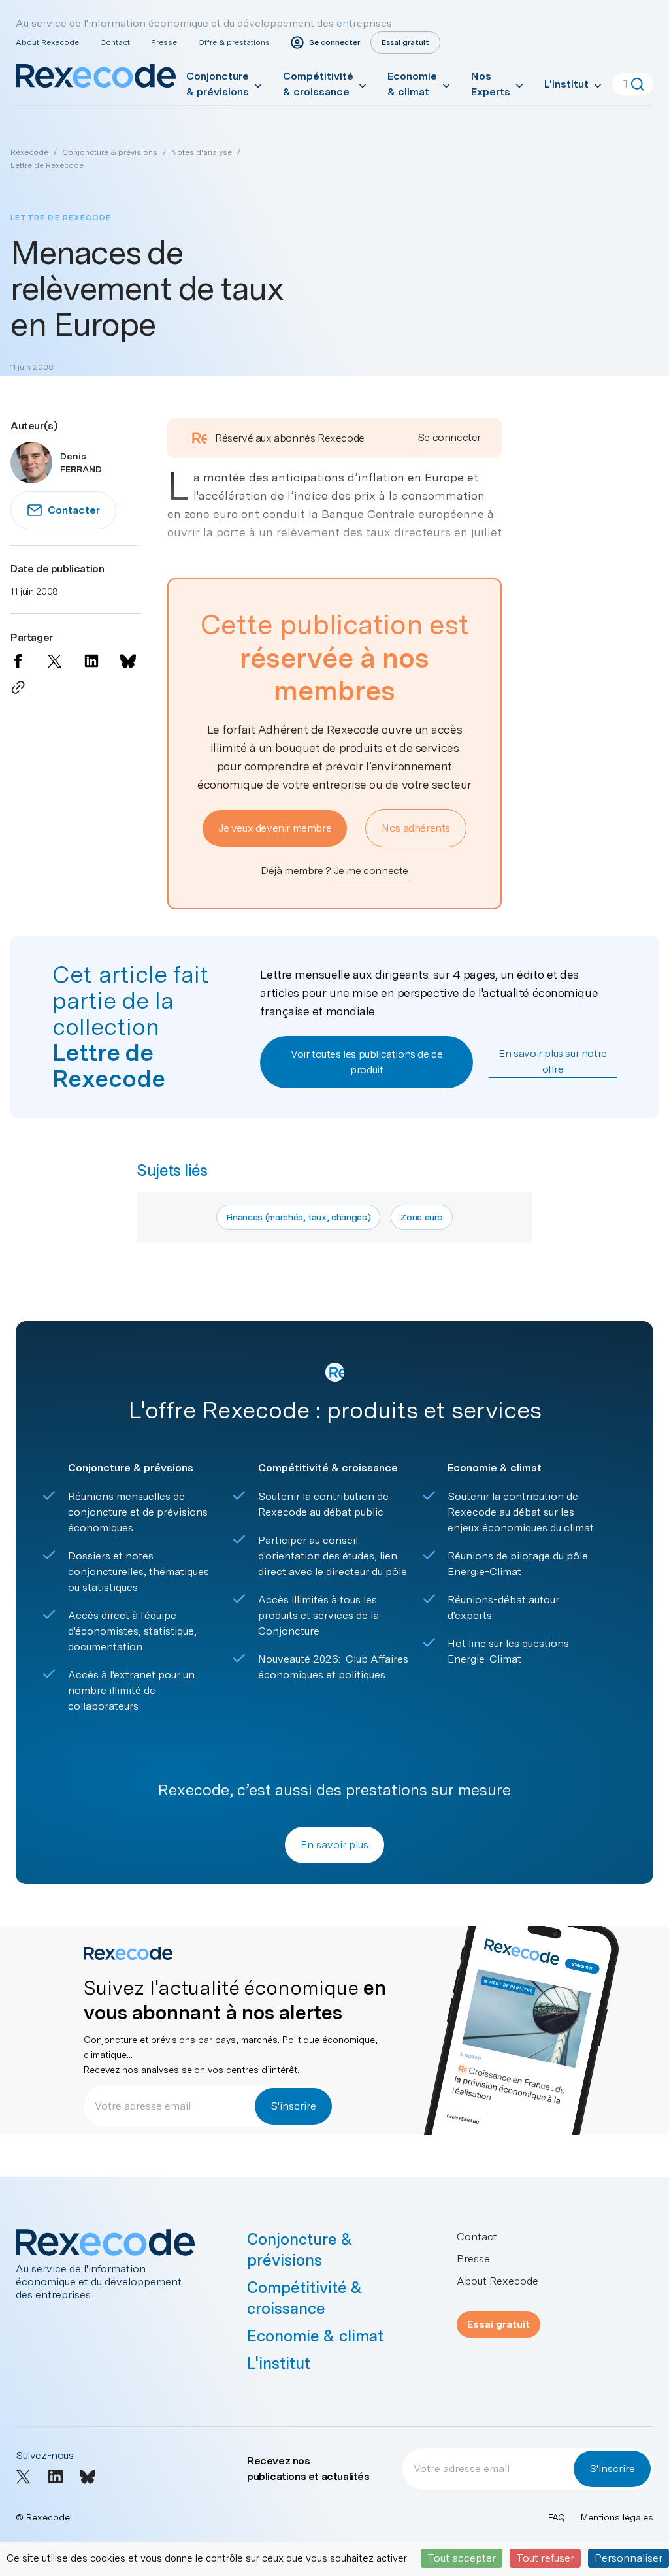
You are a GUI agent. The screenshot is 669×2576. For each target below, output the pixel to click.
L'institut (566, 84)
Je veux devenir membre (275, 828)
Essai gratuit (498, 2324)
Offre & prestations (234, 42)
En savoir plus (334, 1845)
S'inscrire (293, 2106)
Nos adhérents (416, 828)
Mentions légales (617, 2517)
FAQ (557, 2517)
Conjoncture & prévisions (218, 84)
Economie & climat (412, 84)
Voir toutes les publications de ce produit (367, 1062)
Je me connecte (371, 871)
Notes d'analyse (202, 152)
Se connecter (449, 437)
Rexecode (29, 152)
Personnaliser (628, 2558)
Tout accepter (462, 2558)
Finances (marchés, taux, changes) (298, 1217)
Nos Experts (491, 84)
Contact (115, 42)
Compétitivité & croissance (318, 84)
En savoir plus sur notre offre (552, 1061)
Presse (164, 42)
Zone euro (422, 1217)
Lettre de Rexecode (47, 165)
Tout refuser (545, 2558)
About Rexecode (47, 42)
